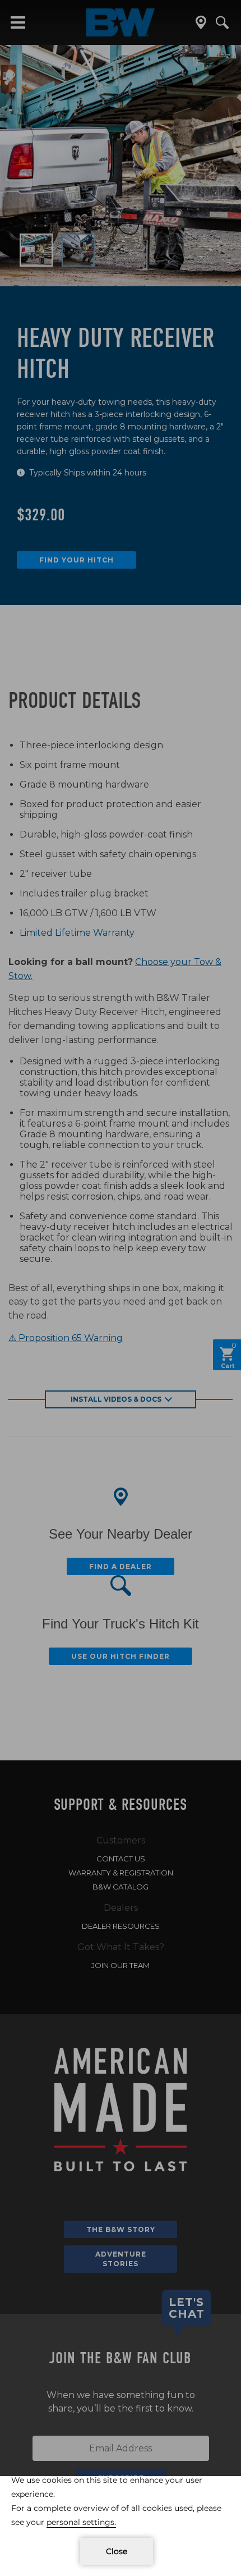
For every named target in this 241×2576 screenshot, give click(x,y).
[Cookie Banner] (121, 2526)
